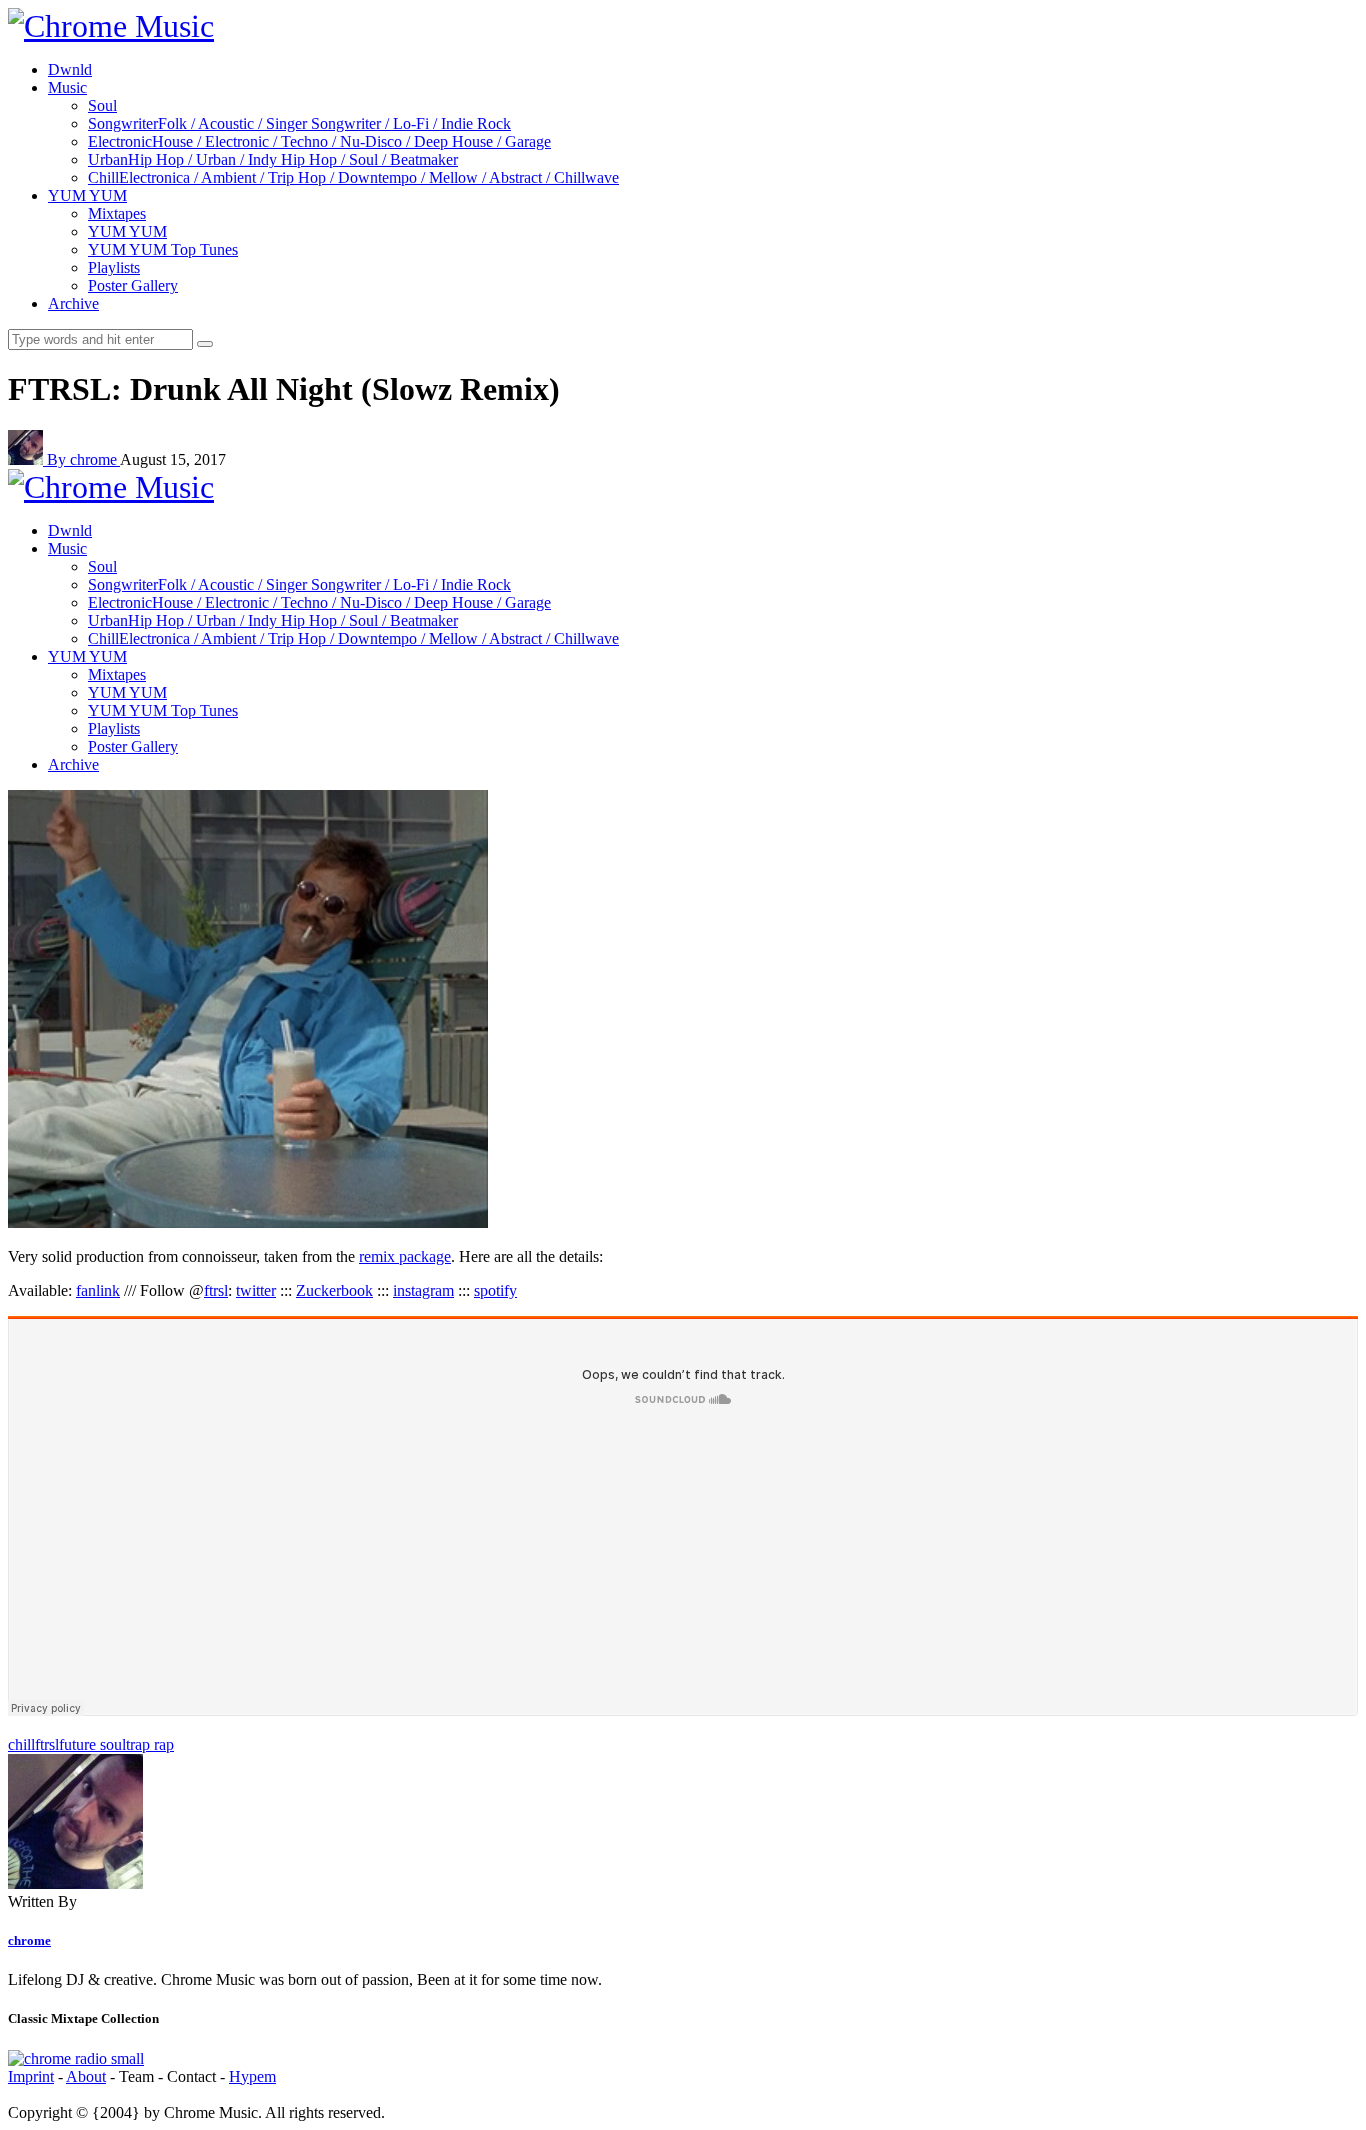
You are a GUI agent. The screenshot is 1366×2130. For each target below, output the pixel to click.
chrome (29, 1940)
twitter (256, 1290)
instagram (423, 1290)
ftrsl (216, 1290)
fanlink (98, 1290)
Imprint (31, 2076)
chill (21, 1744)
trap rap (150, 1744)
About (86, 2076)
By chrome (83, 459)
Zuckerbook (334, 1290)
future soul (92, 1744)
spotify (495, 1290)
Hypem (252, 2076)
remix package (405, 1256)
